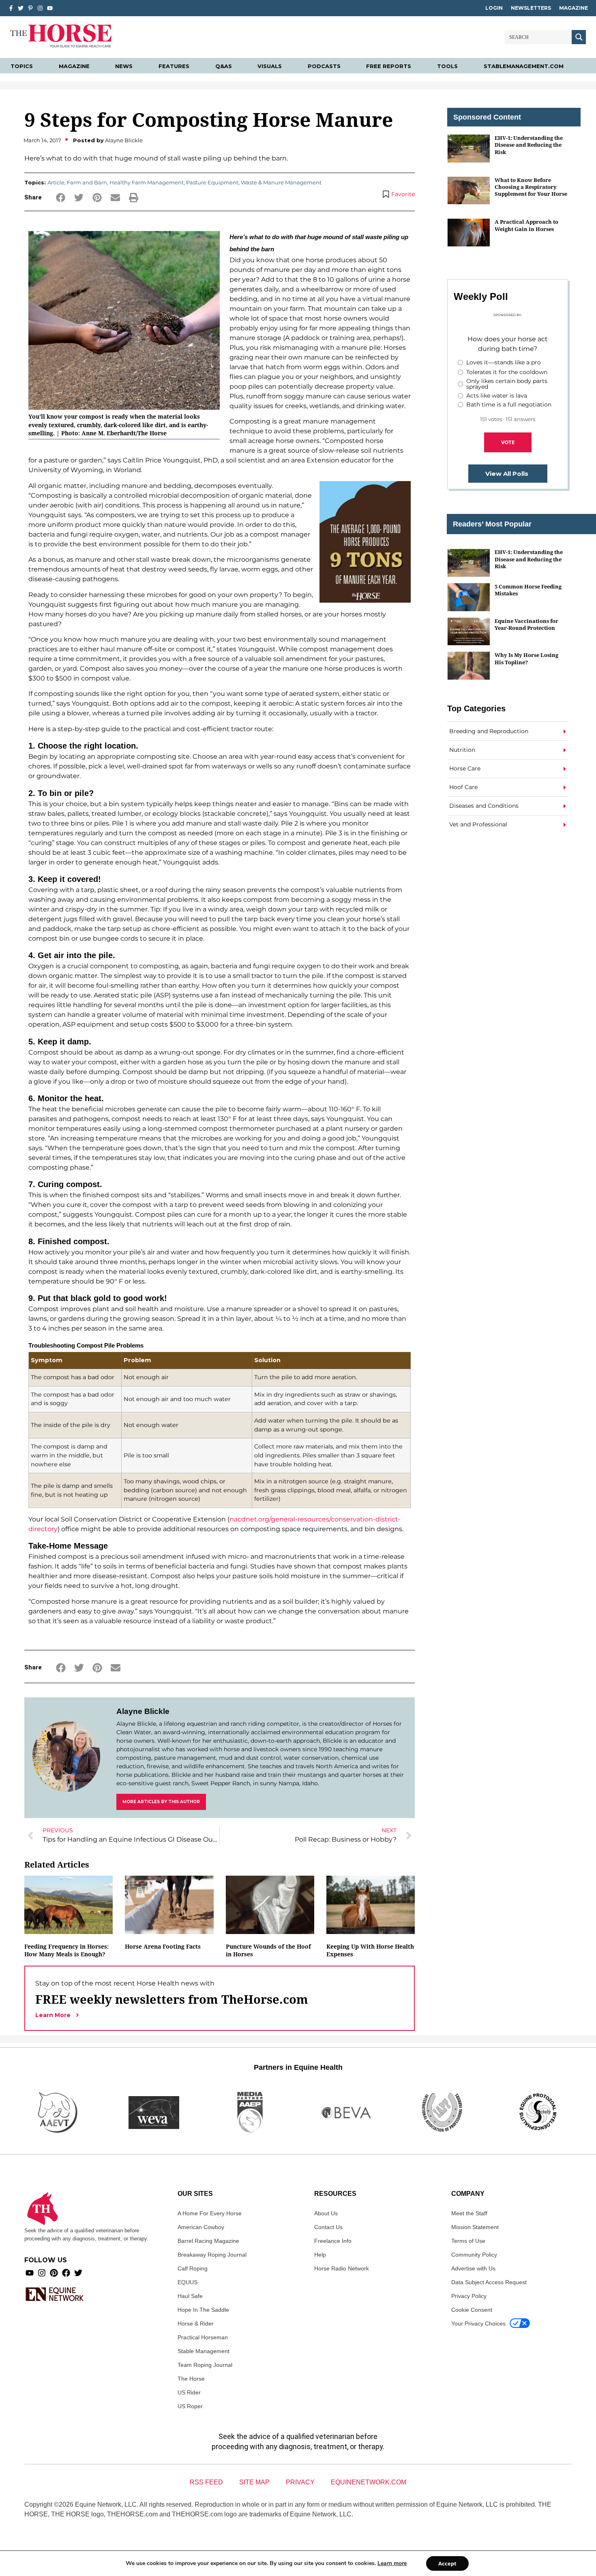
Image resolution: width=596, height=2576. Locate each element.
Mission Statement (475, 2227)
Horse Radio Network (342, 2268)
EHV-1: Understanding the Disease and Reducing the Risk (529, 145)
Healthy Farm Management (147, 182)
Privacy (300, 2482)
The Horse (191, 2379)
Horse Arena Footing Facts (163, 1946)
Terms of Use (468, 2241)
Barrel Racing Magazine (208, 2241)
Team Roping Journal (205, 2365)
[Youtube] (30, 2273)
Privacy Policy (469, 2296)
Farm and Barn (87, 182)
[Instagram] (40, 8)
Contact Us (328, 2227)
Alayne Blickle (143, 1711)
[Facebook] (66, 2273)
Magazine (573, 8)
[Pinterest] (54, 2273)
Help (320, 2255)
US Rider (189, 2392)
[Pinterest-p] (30, 8)
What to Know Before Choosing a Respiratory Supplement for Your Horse (531, 187)
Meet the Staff (469, 2213)
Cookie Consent (472, 2310)
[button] (61, 198)
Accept (447, 2563)
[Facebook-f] (11, 8)
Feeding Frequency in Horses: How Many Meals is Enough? (66, 1950)
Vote (508, 442)
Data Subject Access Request (489, 2282)
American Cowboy (201, 2227)
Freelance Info (333, 2241)
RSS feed (206, 2482)
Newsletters (531, 8)
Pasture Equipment (212, 182)
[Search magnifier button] (579, 37)
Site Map (254, 2482)
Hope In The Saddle (203, 2310)
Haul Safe (190, 2296)
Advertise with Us (473, 2268)
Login (494, 8)
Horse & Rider (196, 2324)
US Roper (190, 2406)
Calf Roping (193, 2268)
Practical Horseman (203, 2337)
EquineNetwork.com (369, 2482)
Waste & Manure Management (281, 182)
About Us (326, 2213)
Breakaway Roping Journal (212, 2255)
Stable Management (204, 2351)
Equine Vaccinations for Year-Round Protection (526, 624)
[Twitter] (21, 8)
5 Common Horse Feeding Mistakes (528, 590)
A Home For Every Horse (210, 2213)
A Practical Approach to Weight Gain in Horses (526, 225)
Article (56, 182)
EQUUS (188, 2282)
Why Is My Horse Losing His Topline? (526, 658)
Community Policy (474, 2255)
